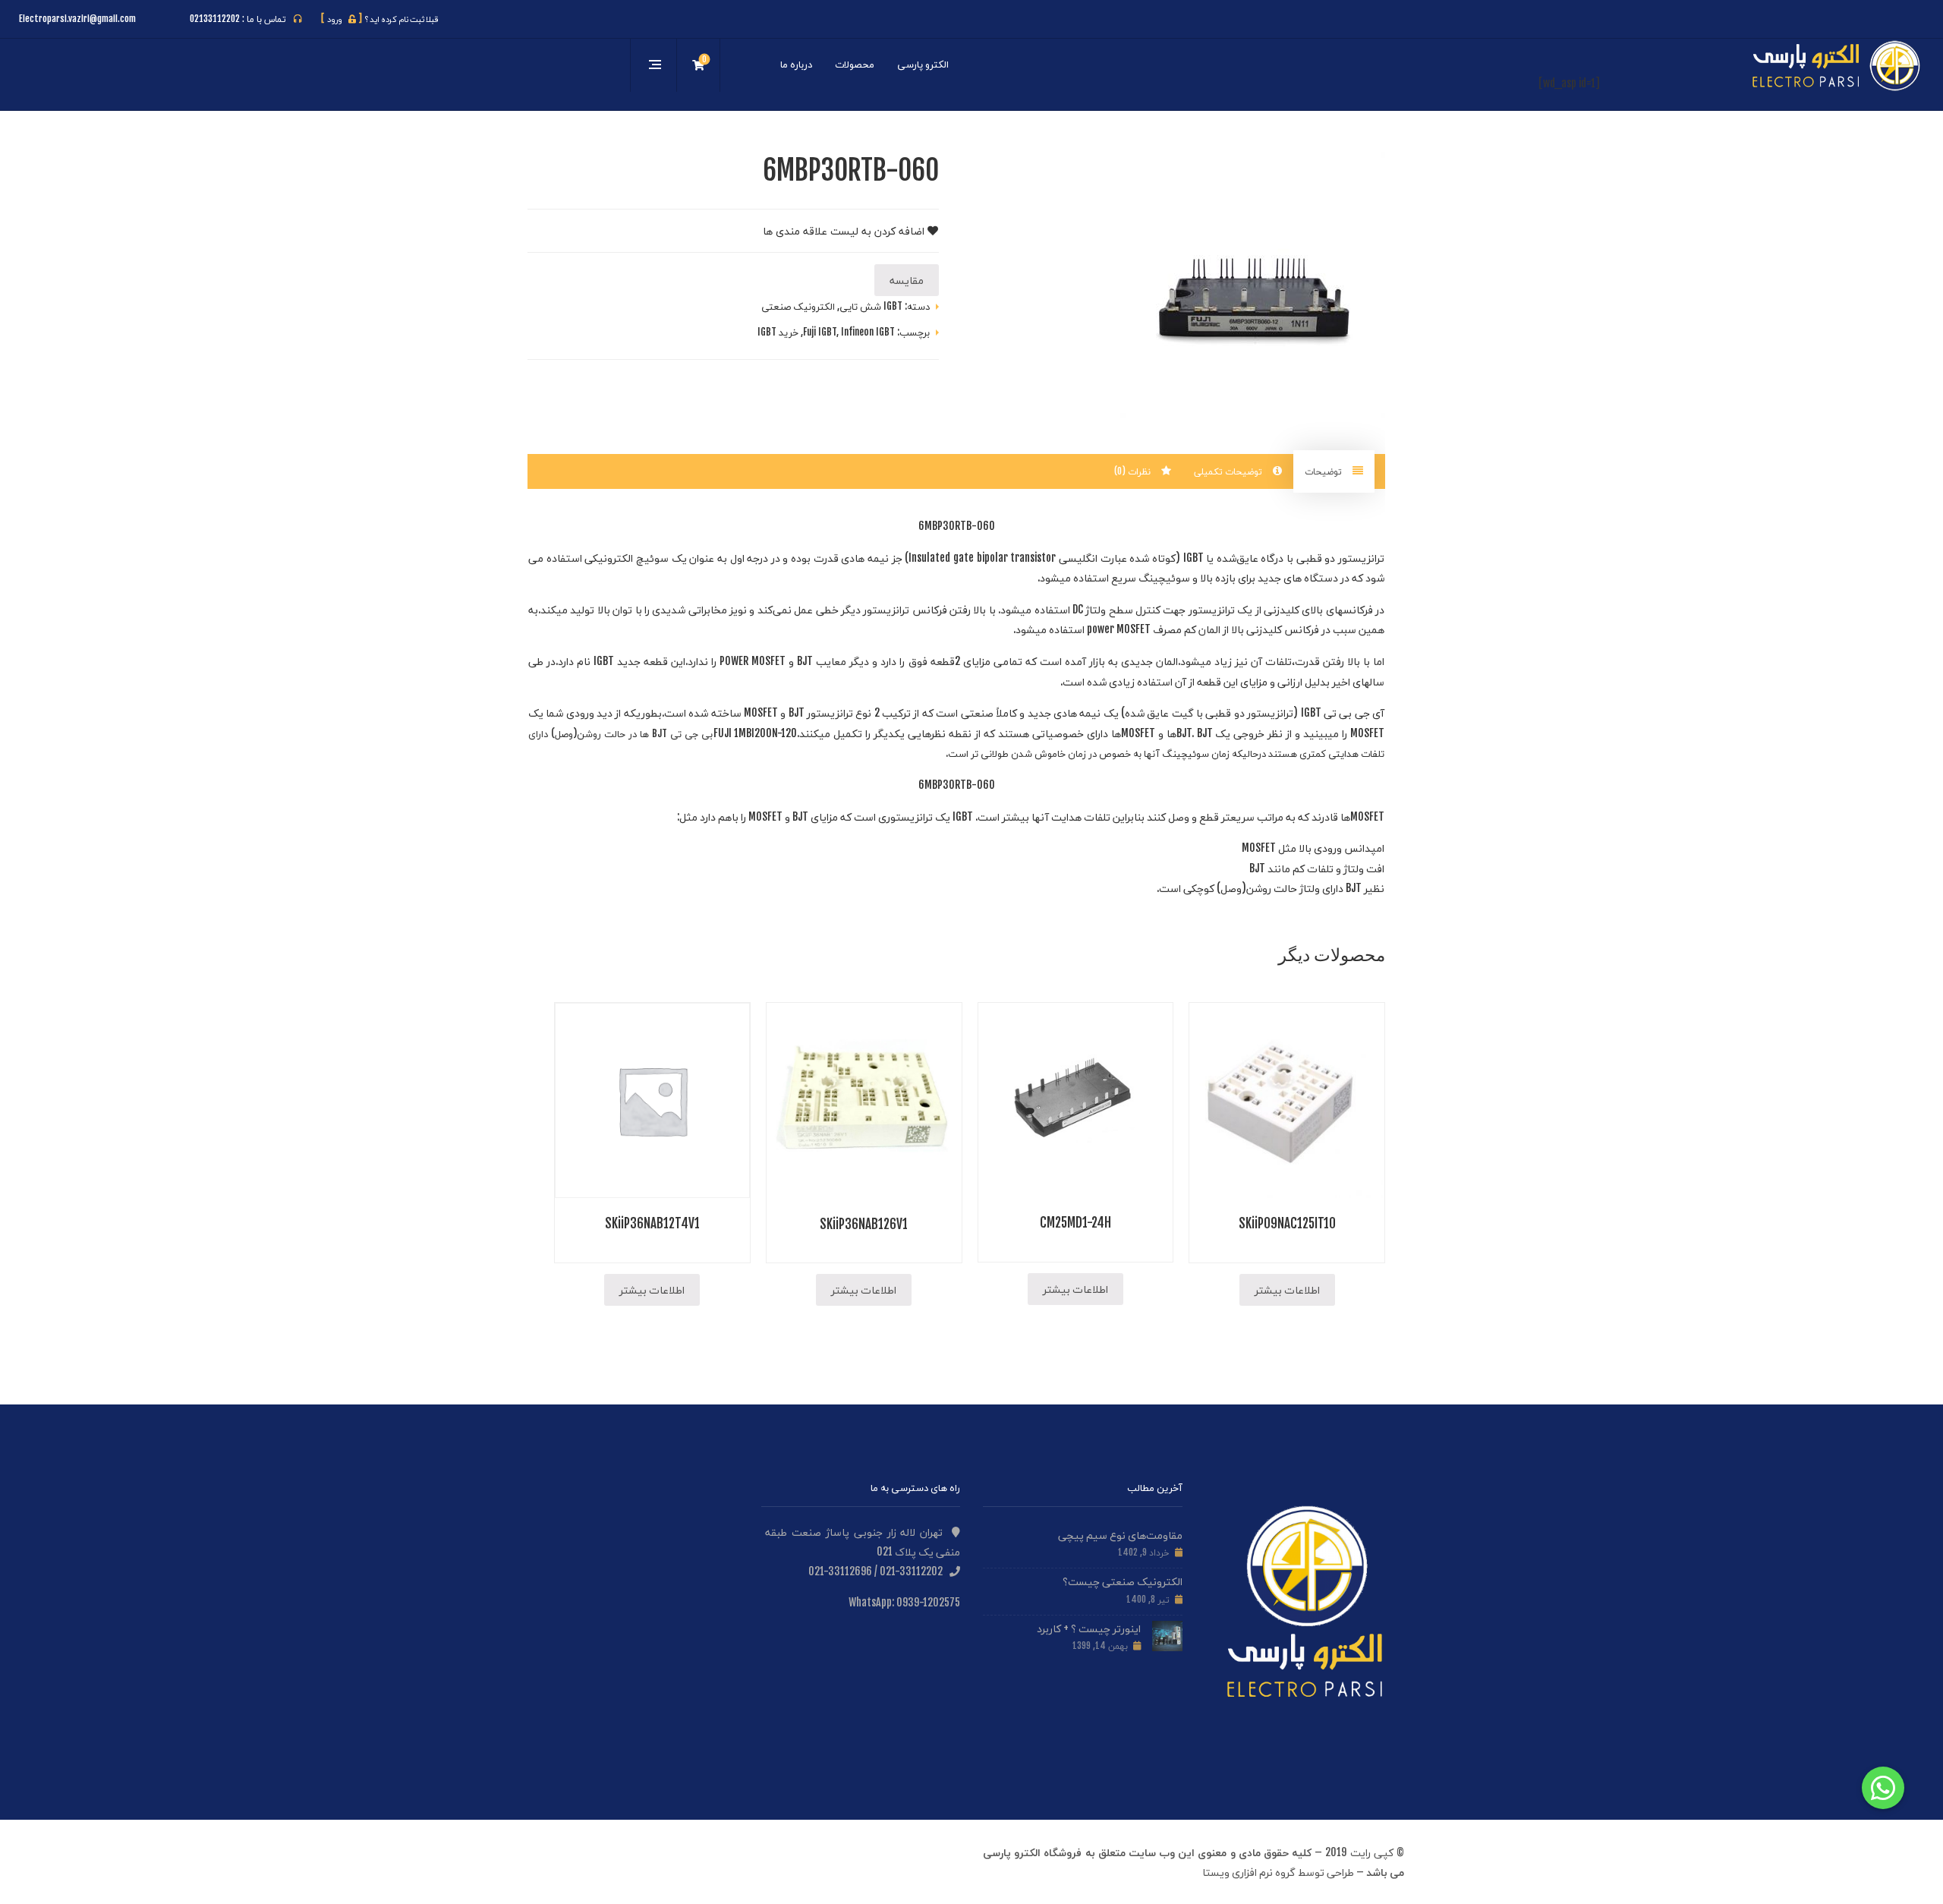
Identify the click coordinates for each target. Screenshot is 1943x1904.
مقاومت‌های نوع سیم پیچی (1120, 1535)
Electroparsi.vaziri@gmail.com (77, 19)
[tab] (1334, 472)
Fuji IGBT (820, 332)
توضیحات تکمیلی (1230, 471)
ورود (342, 19)
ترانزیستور (1361, 558)
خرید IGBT (778, 332)
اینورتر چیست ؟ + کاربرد (1089, 1628)
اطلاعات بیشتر (1287, 1289)
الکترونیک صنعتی (798, 306)
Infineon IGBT (868, 332)
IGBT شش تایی (871, 306)
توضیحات (1324, 471)
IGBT (1194, 558)
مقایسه (907, 280)
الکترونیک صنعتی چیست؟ (1123, 1581)
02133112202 (215, 19)
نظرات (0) (1134, 471)
